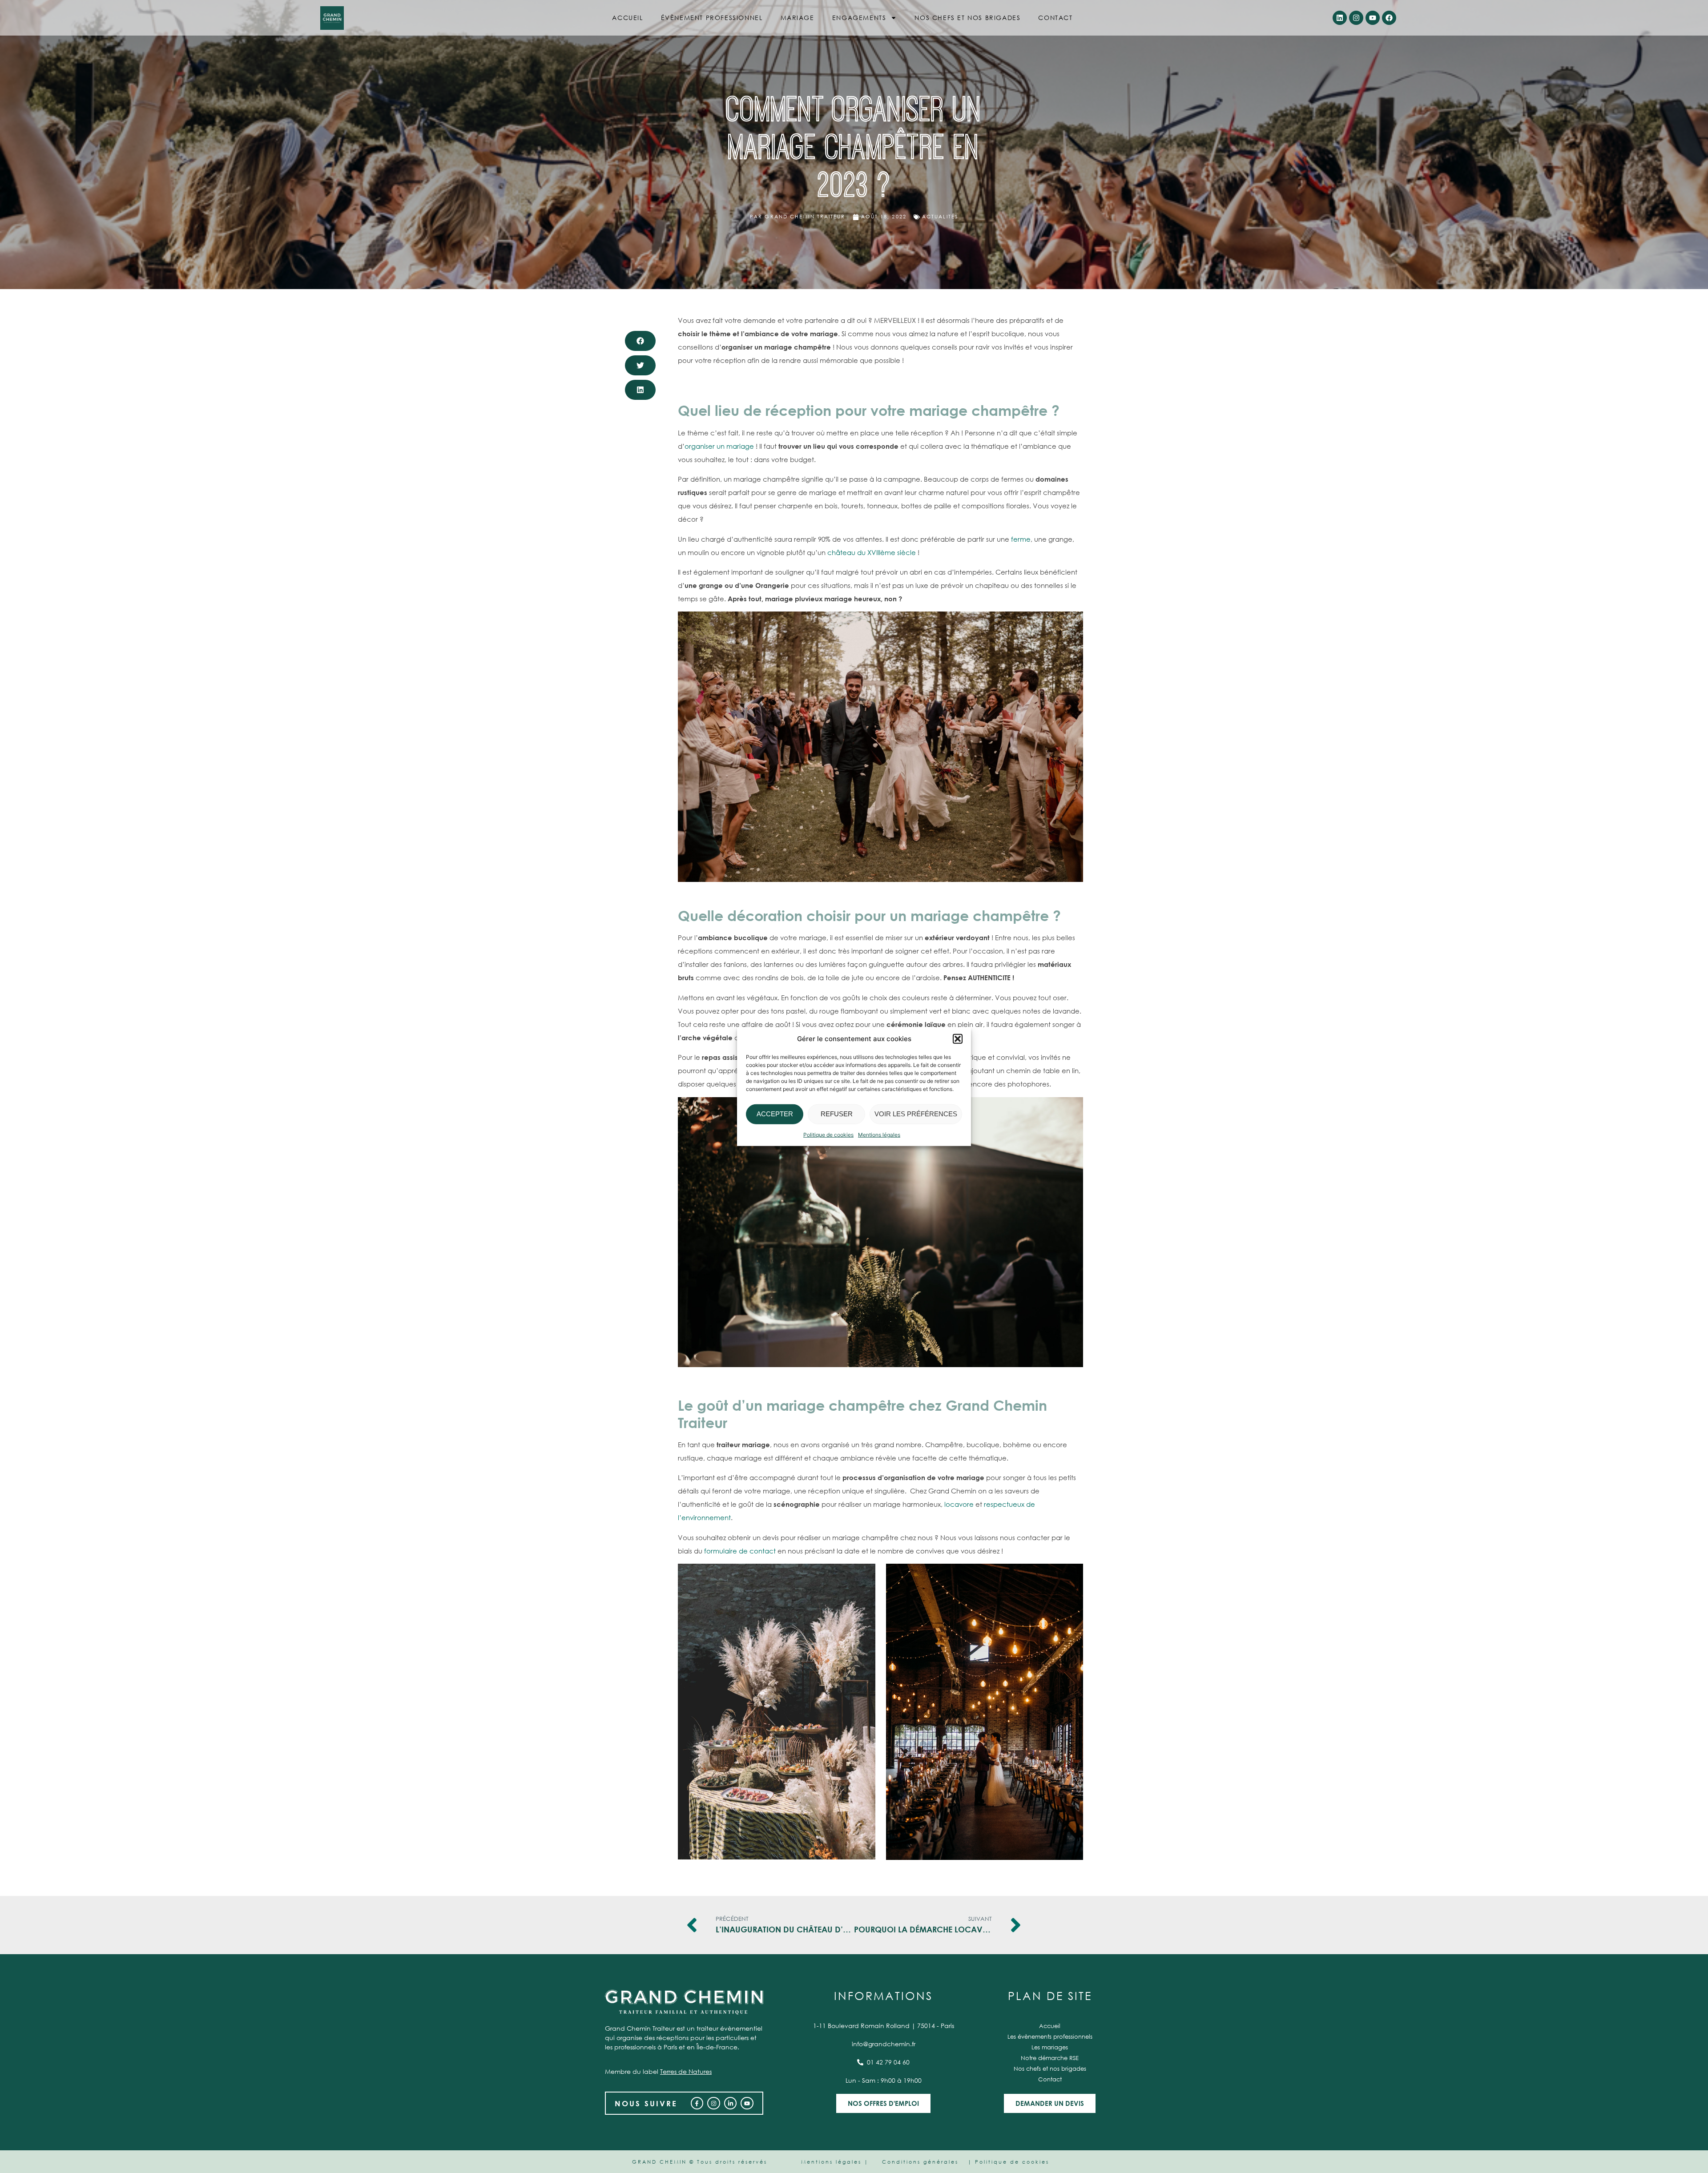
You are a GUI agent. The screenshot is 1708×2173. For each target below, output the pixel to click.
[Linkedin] (1340, 18)
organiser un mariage (719, 446)
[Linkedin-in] (731, 2103)
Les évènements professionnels (1050, 2037)
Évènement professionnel (712, 18)
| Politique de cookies (1009, 2162)
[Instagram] (1356, 18)
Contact (1055, 18)
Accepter (775, 1114)
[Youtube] (1373, 18)
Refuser (837, 1114)
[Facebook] (1389, 18)
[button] (958, 1039)
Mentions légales (879, 1134)
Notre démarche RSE (1050, 2058)
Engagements (859, 18)
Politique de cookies (828, 1134)
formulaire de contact (740, 1551)
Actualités (940, 217)
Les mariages (1050, 2047)
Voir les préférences (916, 1114)
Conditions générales (920, 2162)
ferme (1021, 539)
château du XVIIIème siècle (872, 552)
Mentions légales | (835, 2162)
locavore (959, 1504)
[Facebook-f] (697, 2103)
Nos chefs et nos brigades (967, 18)
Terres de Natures (686, 2071)
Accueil (627, 18)
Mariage (798, 18)
